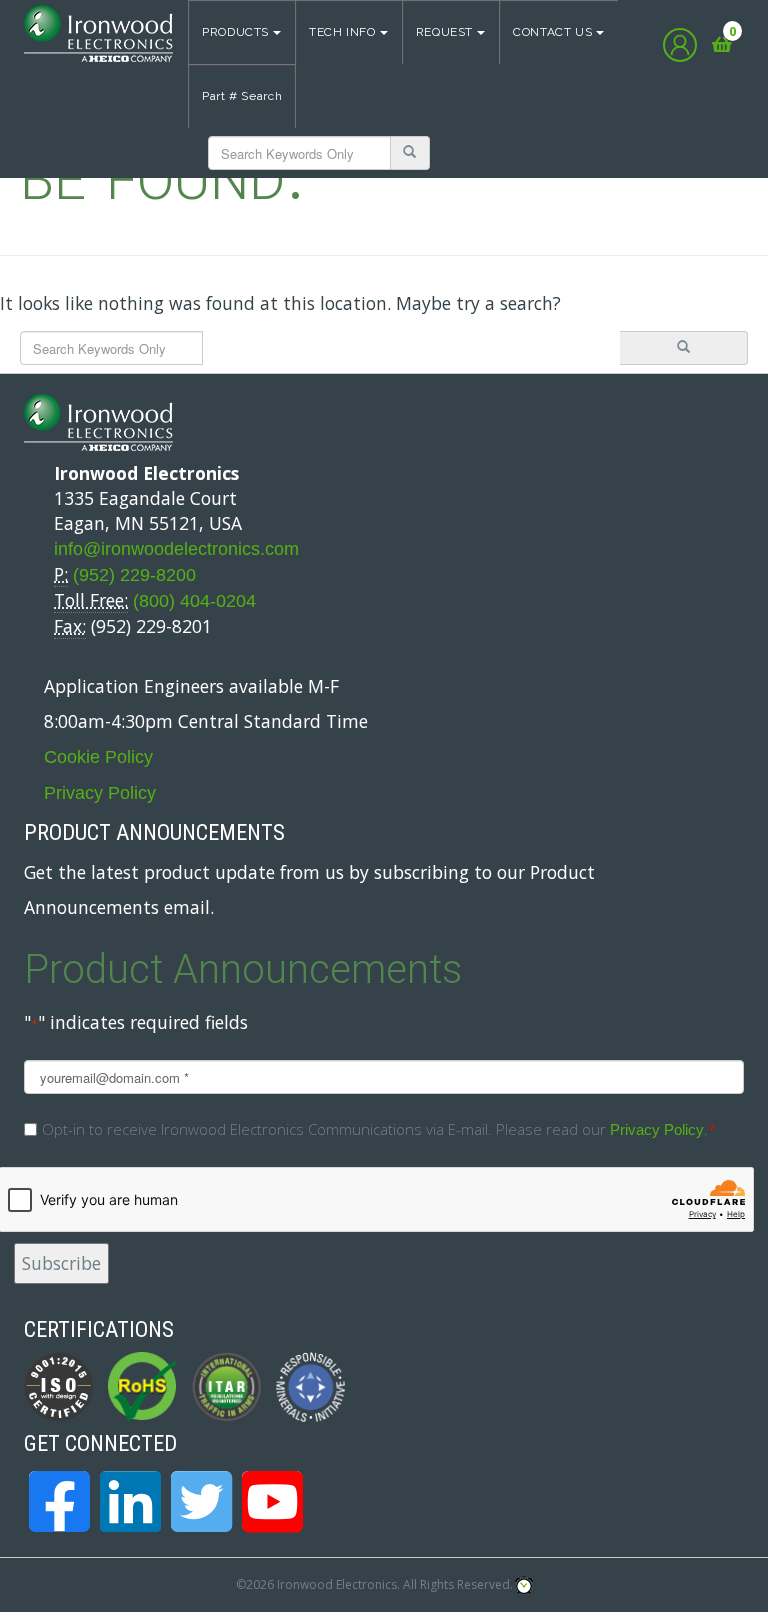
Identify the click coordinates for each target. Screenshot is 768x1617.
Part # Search (242, 96)
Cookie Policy (98, 757)
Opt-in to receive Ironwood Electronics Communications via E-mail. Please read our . (379, 1129)
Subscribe (61, 1263)
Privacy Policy (100, 793)
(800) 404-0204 (194, 601)
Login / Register (680, 45)
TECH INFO (342, 32)
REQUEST (444, 32)
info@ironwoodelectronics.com (176, 549)
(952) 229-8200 (134, 575)
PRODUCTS (235, 32)
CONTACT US (552, 32)
